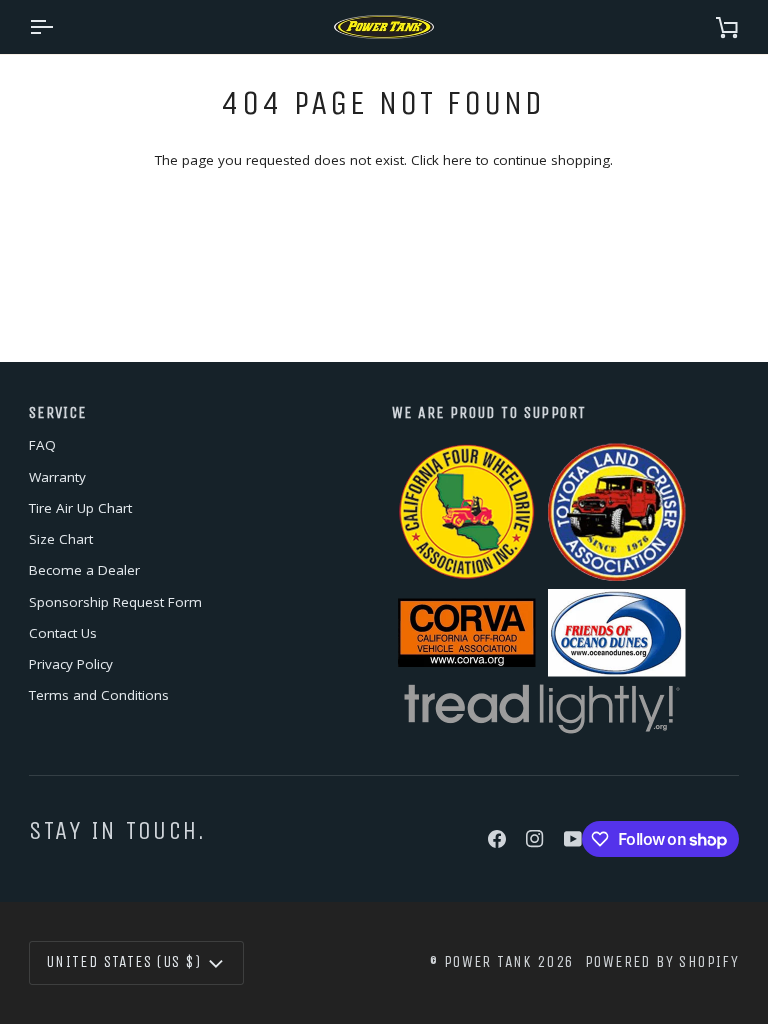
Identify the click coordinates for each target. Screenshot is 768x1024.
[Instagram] (535, 839)
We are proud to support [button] (489, 413)
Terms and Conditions (99, 695)
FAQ (42, 445)
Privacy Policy (71, 664)
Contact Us (63, 633)
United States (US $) (123, 962)
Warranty (57, 477)
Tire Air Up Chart (80, 508)
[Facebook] (497, 839)
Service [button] (58, 413)
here (457, 160)
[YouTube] (573, 839)
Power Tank (488, 962)
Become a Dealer (84, 570)
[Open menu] (59, 27)
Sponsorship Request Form (115, 602)
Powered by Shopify (662, 962)
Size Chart (61, 539)
